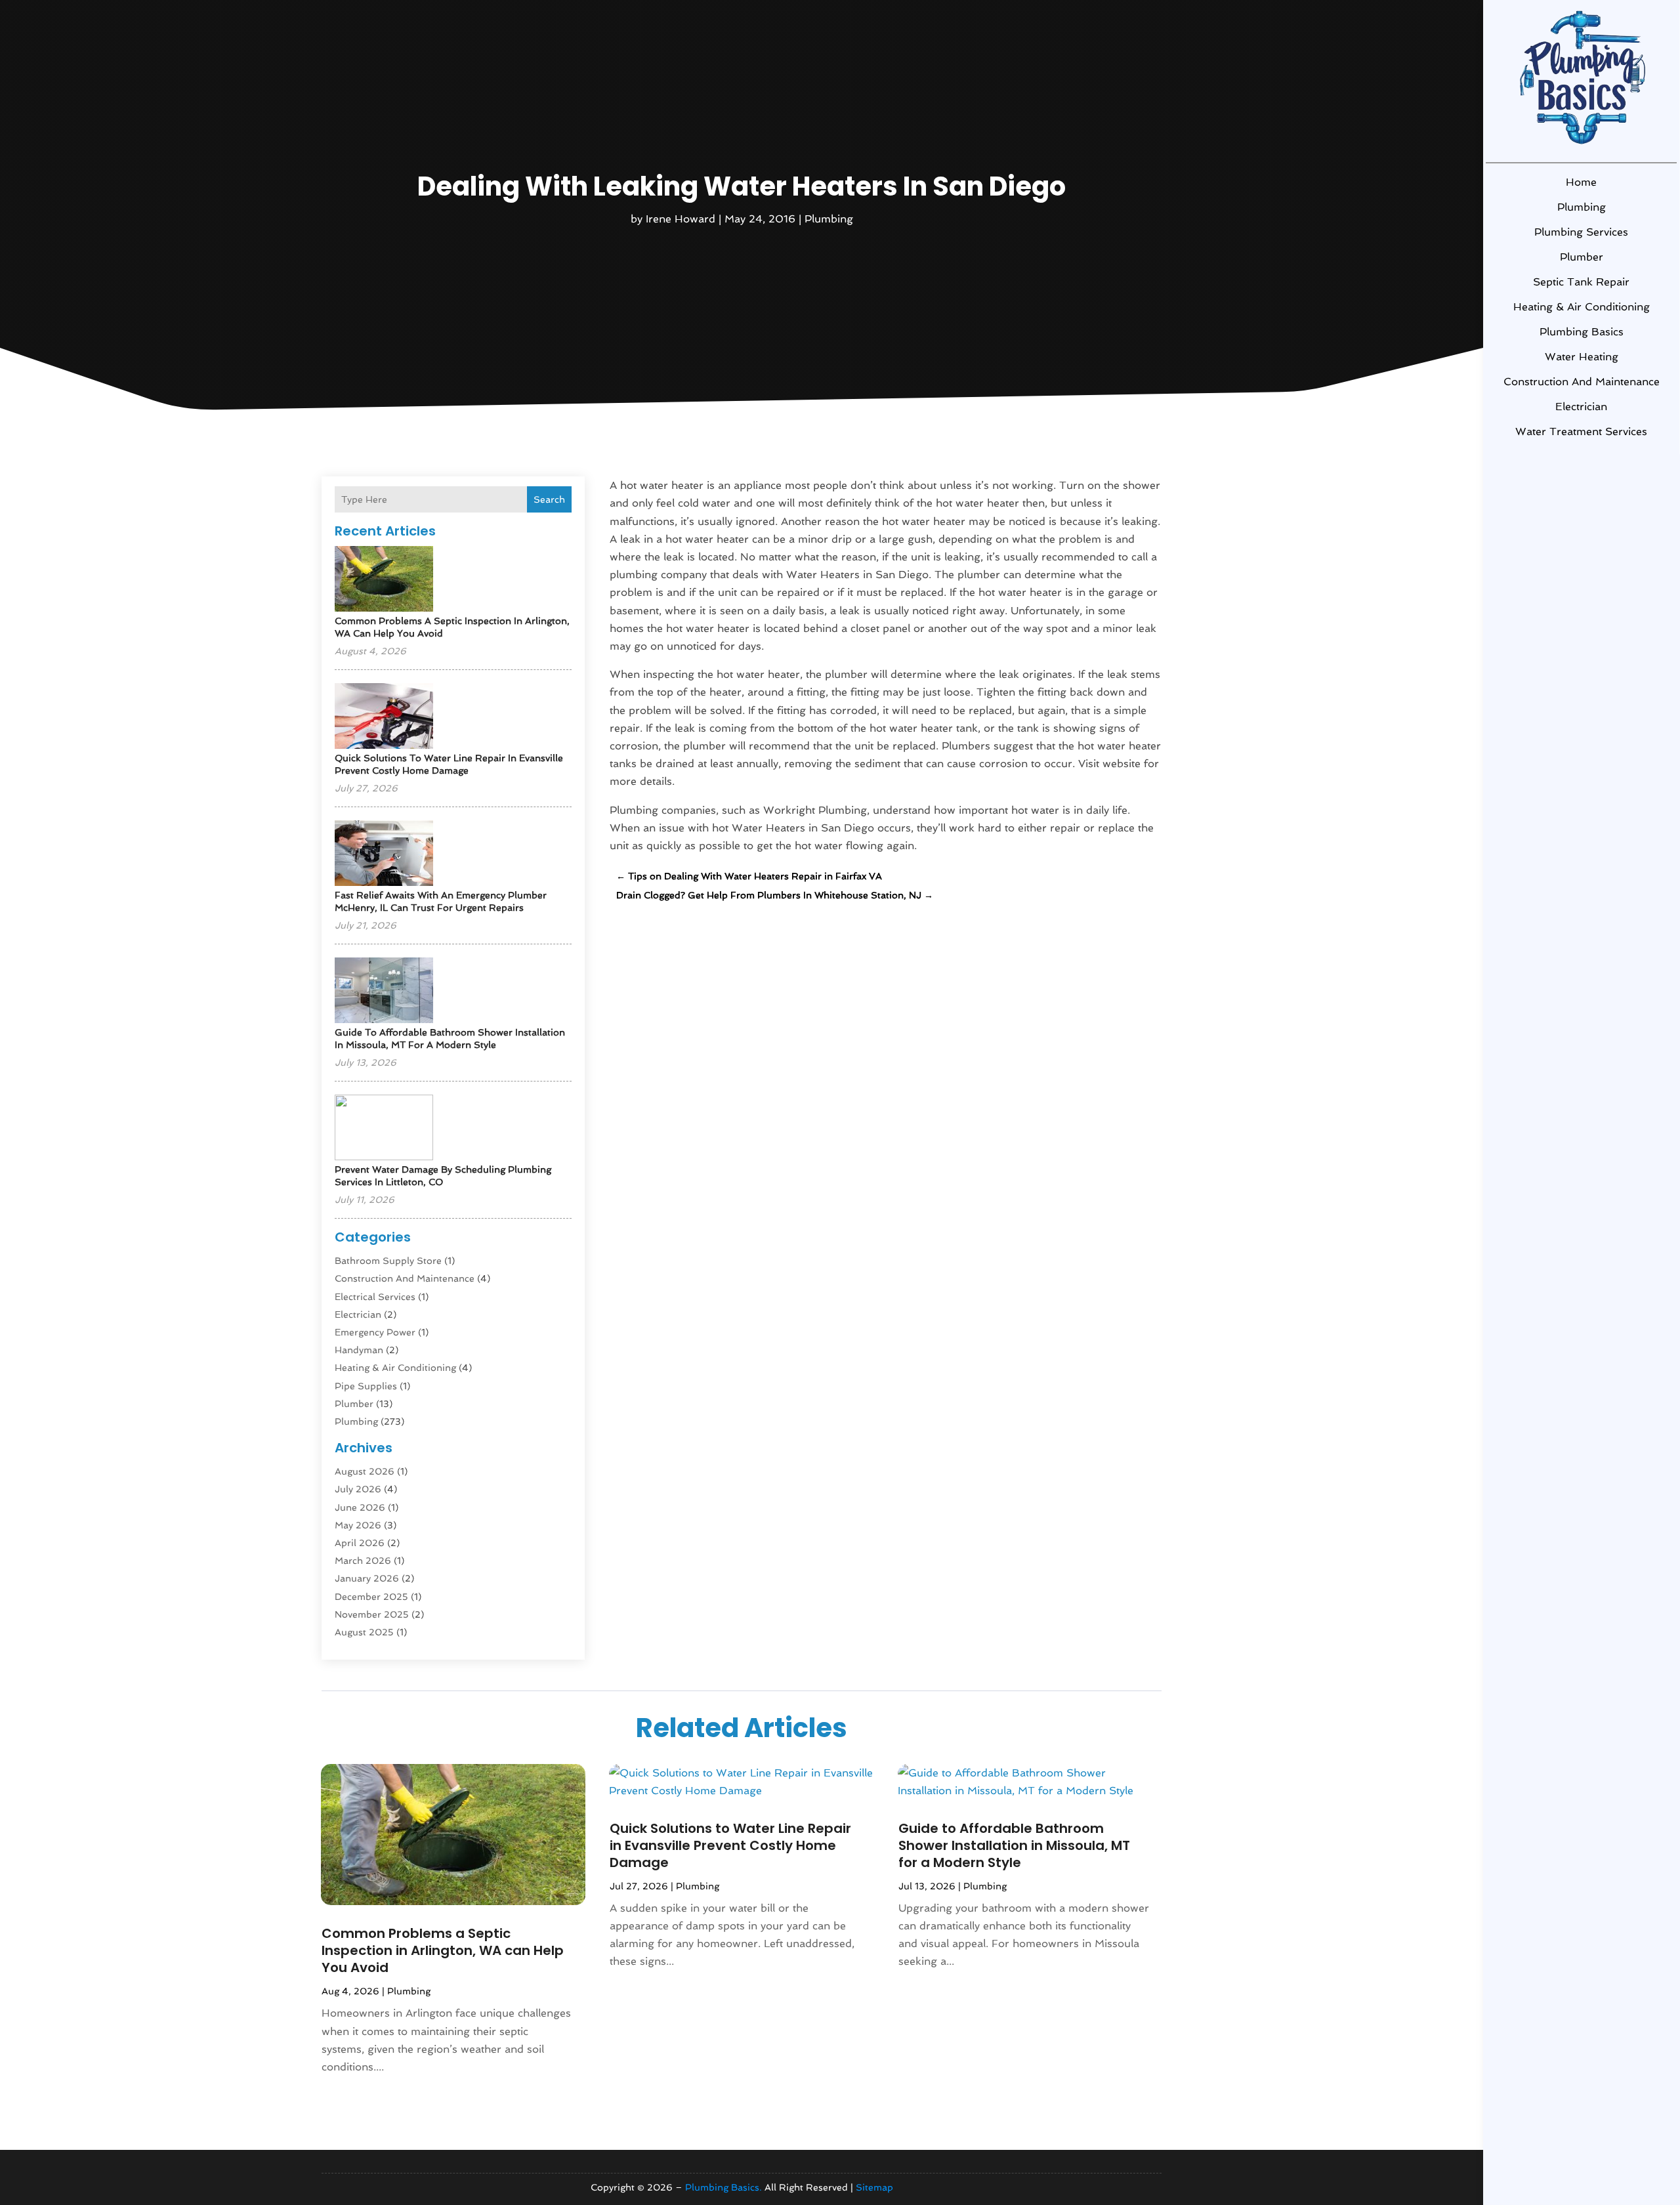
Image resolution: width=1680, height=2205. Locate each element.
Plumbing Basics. (724, 2187)
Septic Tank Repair (1581, 282)
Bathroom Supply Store (388, 1261)
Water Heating (1582, 357)
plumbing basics (1582, 332)
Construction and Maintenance (1582, 382)
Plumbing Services (1581, 232)
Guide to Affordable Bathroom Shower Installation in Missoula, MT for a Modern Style (1014, 1845)
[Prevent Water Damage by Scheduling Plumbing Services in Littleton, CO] (384, 1128)
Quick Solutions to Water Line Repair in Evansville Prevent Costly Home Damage (730, 1845)
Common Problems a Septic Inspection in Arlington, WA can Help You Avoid (443, 1950)
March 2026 (363, 1561)
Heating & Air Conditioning (1582, 307)
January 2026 (367, 1578)
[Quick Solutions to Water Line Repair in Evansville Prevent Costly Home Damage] (384, 717)
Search (549, 499)
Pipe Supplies (366, 1386)
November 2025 (372, 1614)
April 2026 (360, 1543)
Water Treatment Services (1581, 431)
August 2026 (365, 1471)
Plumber (1582, 257)
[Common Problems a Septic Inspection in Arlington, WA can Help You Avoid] (384, 580)
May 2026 (358, 1525)
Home (1581, 182)
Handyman (359, 1350)
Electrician (1581, 407)
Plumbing (1582, 207)
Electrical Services (375, 1297)
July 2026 (358, 1489)
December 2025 (371, 1597)
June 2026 (360, 1507)
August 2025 (364, 1632)
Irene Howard (681, 219)
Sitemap (874, 2187)
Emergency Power (375, 1332)
